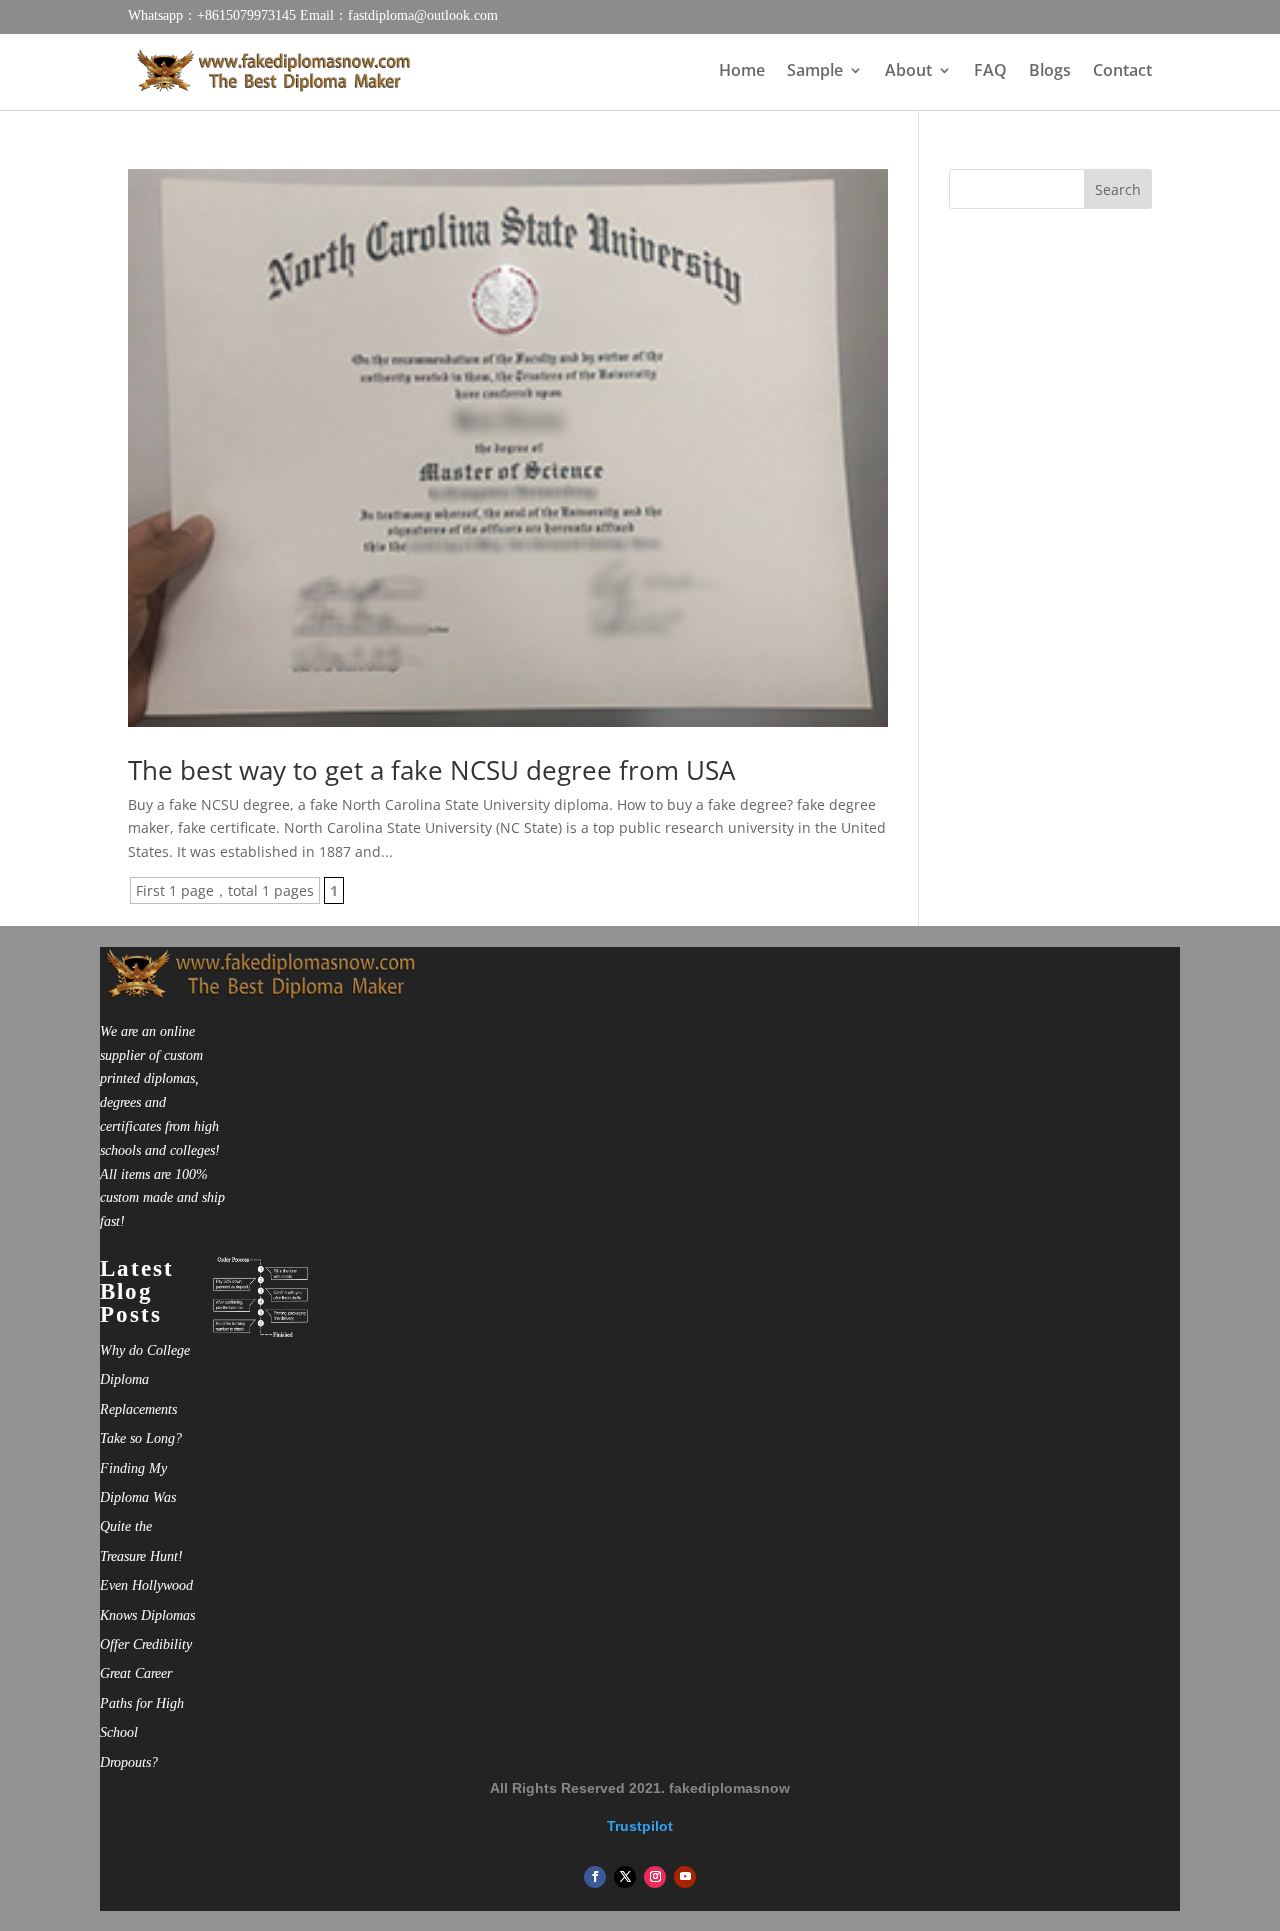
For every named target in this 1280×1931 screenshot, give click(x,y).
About (908, 72)
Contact (1122, 72)
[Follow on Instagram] (655, 1877)
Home (742, 72)
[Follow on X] (625, 1877)
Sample (815, 72)
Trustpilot (640, 1826)
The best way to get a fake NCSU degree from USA (431, 770)
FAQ (990, 72)
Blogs (1050, 72)
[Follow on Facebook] (595, 1877)
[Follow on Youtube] (685, 1877)
